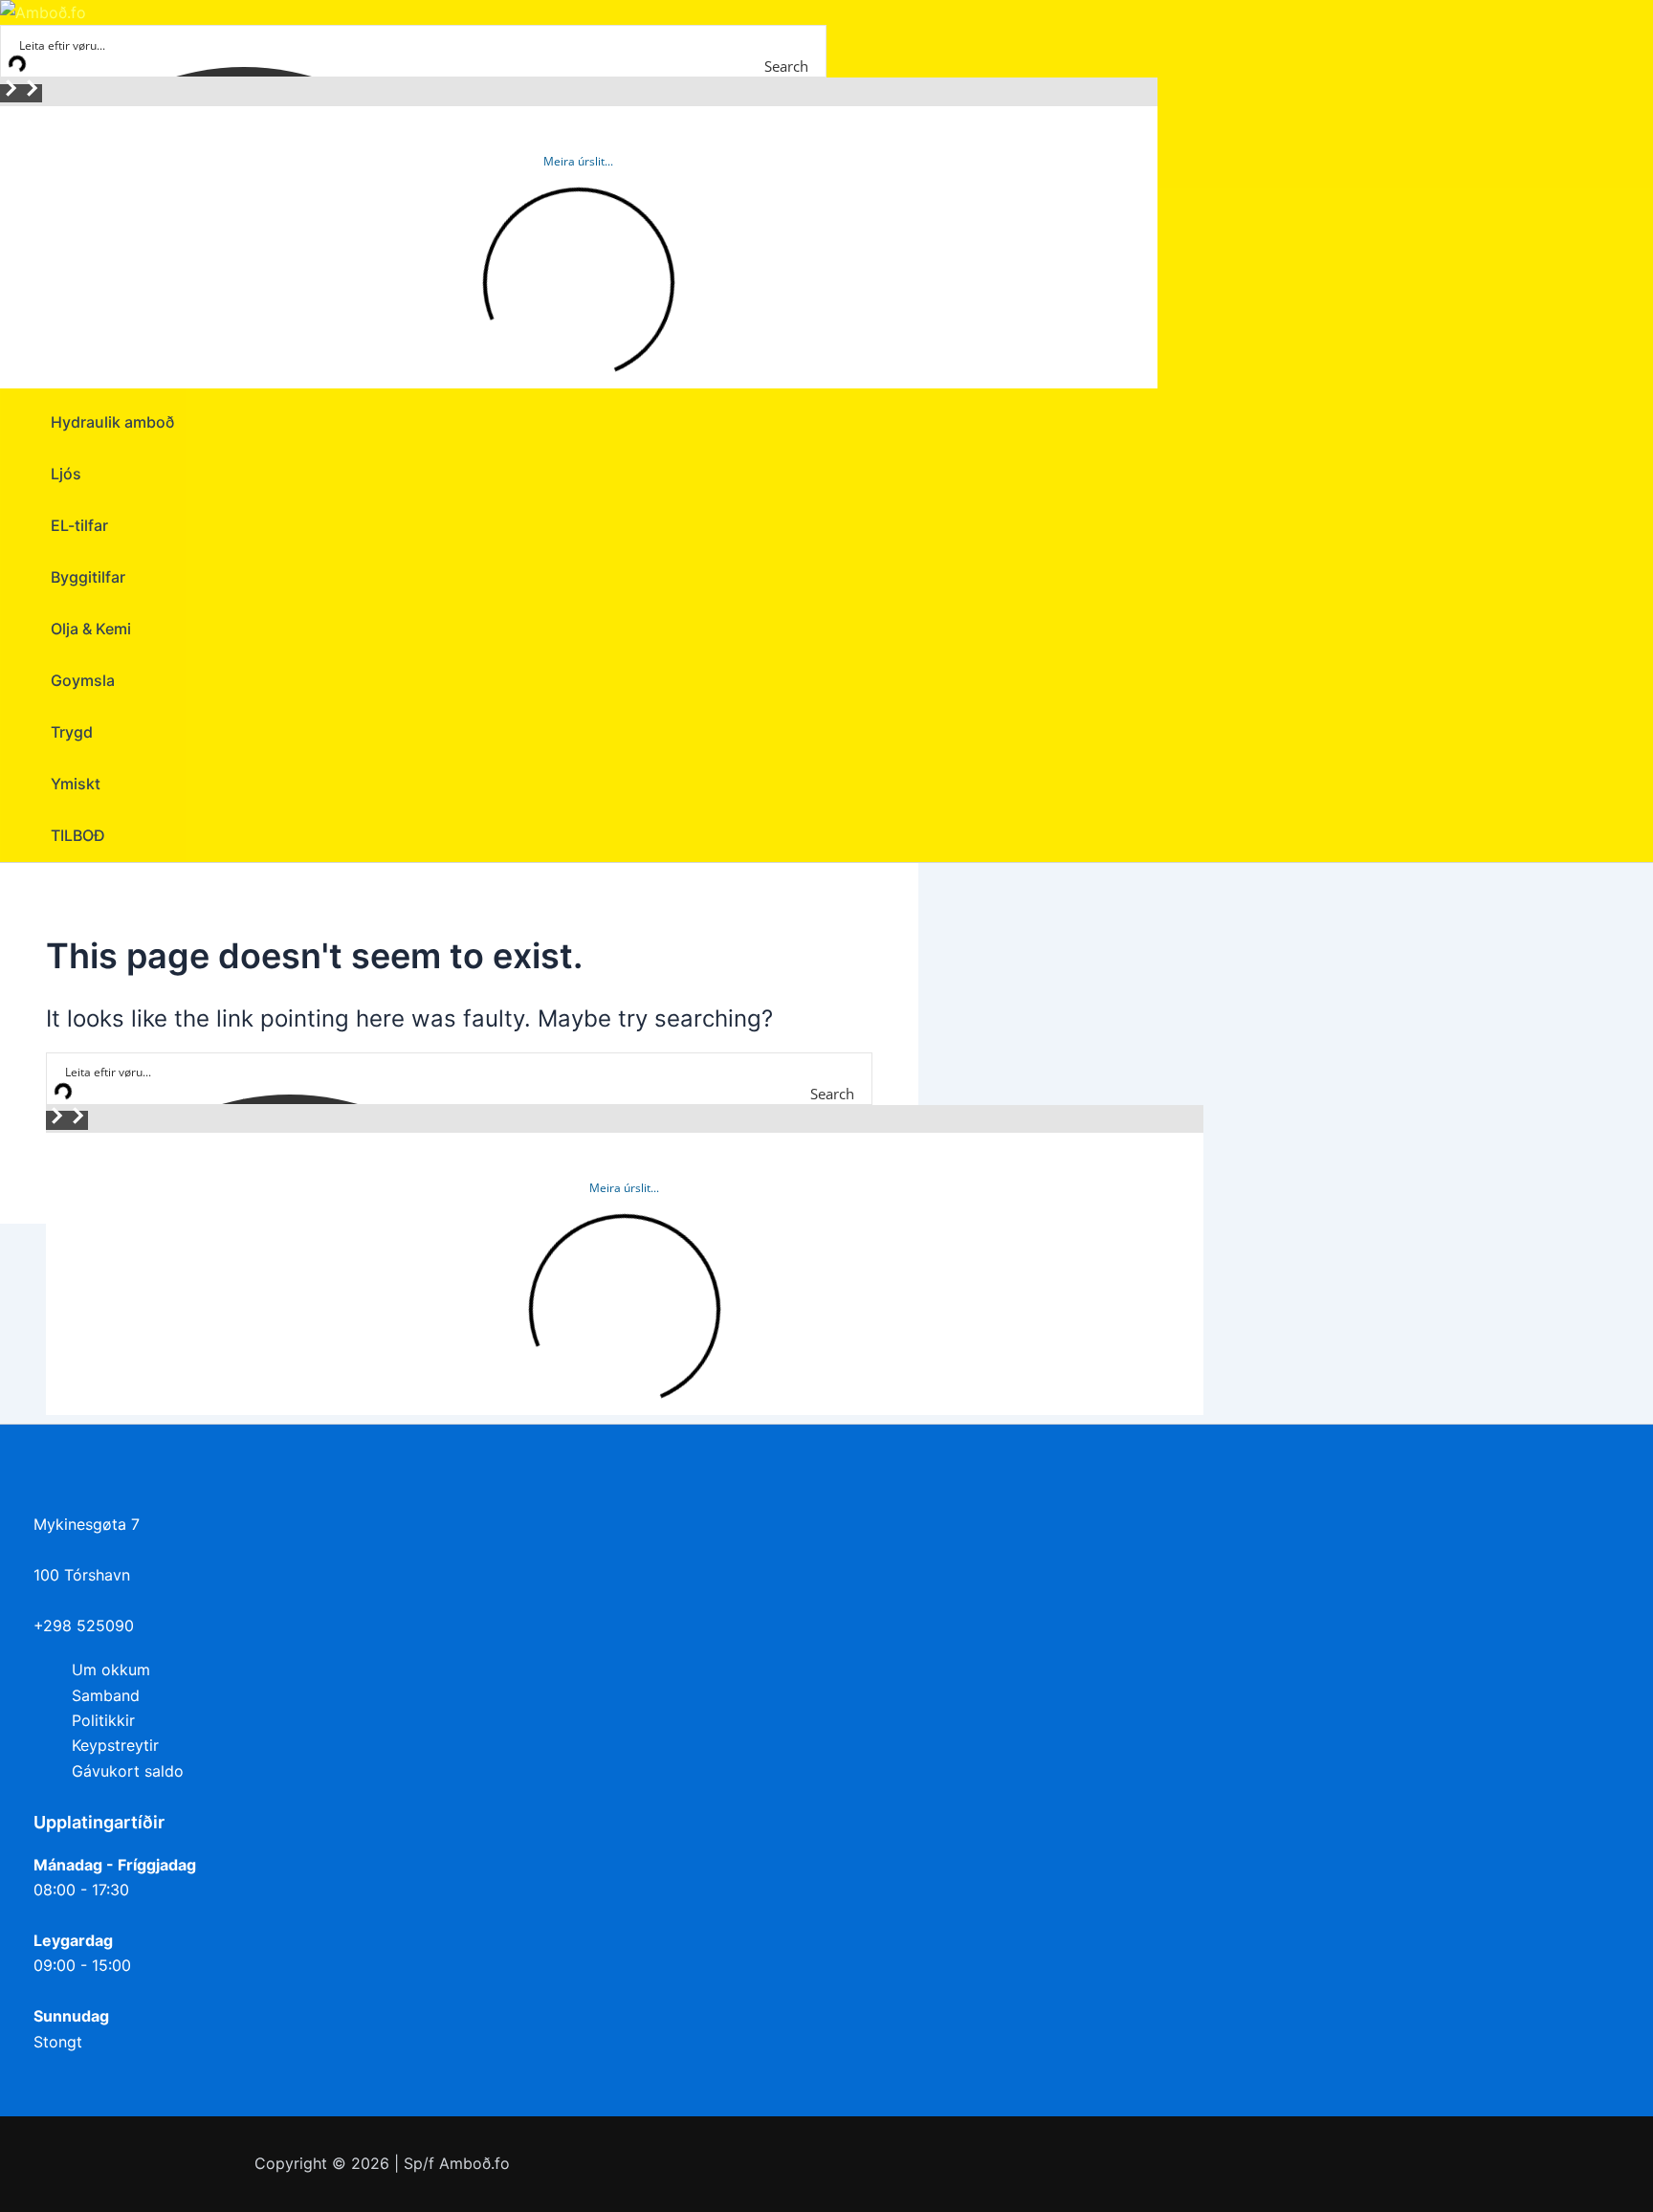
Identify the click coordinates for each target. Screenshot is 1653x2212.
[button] (11, 93)
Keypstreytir (115, 1745)
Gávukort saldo (128, 1771)
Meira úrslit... (578, 161)
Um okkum (111, 1670)
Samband (106, 1695)
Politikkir (103, 1720)
